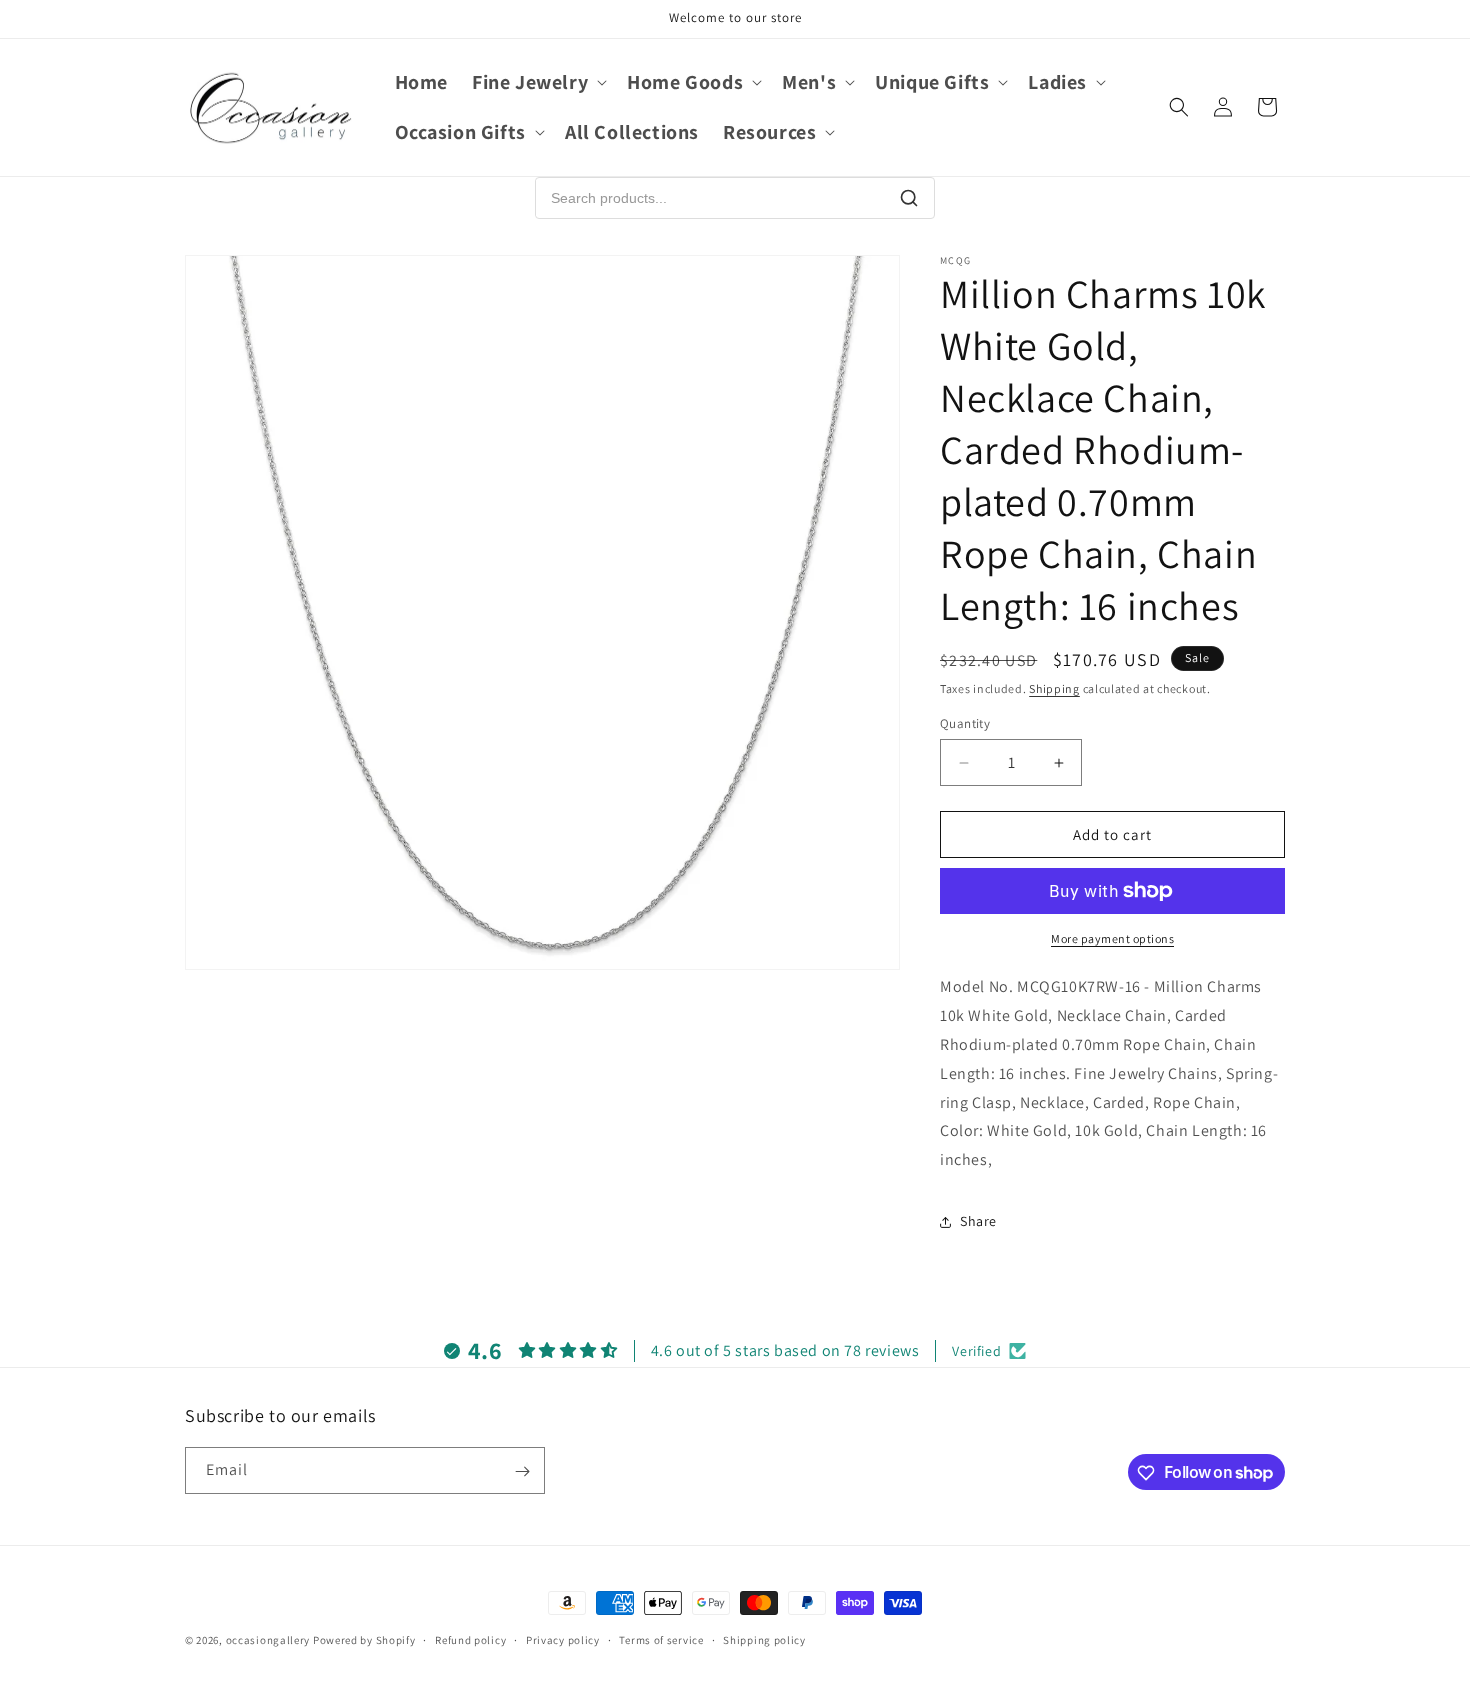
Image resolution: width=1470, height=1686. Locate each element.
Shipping (1054, 688)
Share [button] (978, 1221)
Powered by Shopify (364, 1640)
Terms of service (661, 1639)
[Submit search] (909, 198)
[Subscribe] (522, 1471)
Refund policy (470, 1639)
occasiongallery (268, 1640)
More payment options (1112, 938)
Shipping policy (764, 1639)
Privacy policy (563, 1639)
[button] (537, 82)
